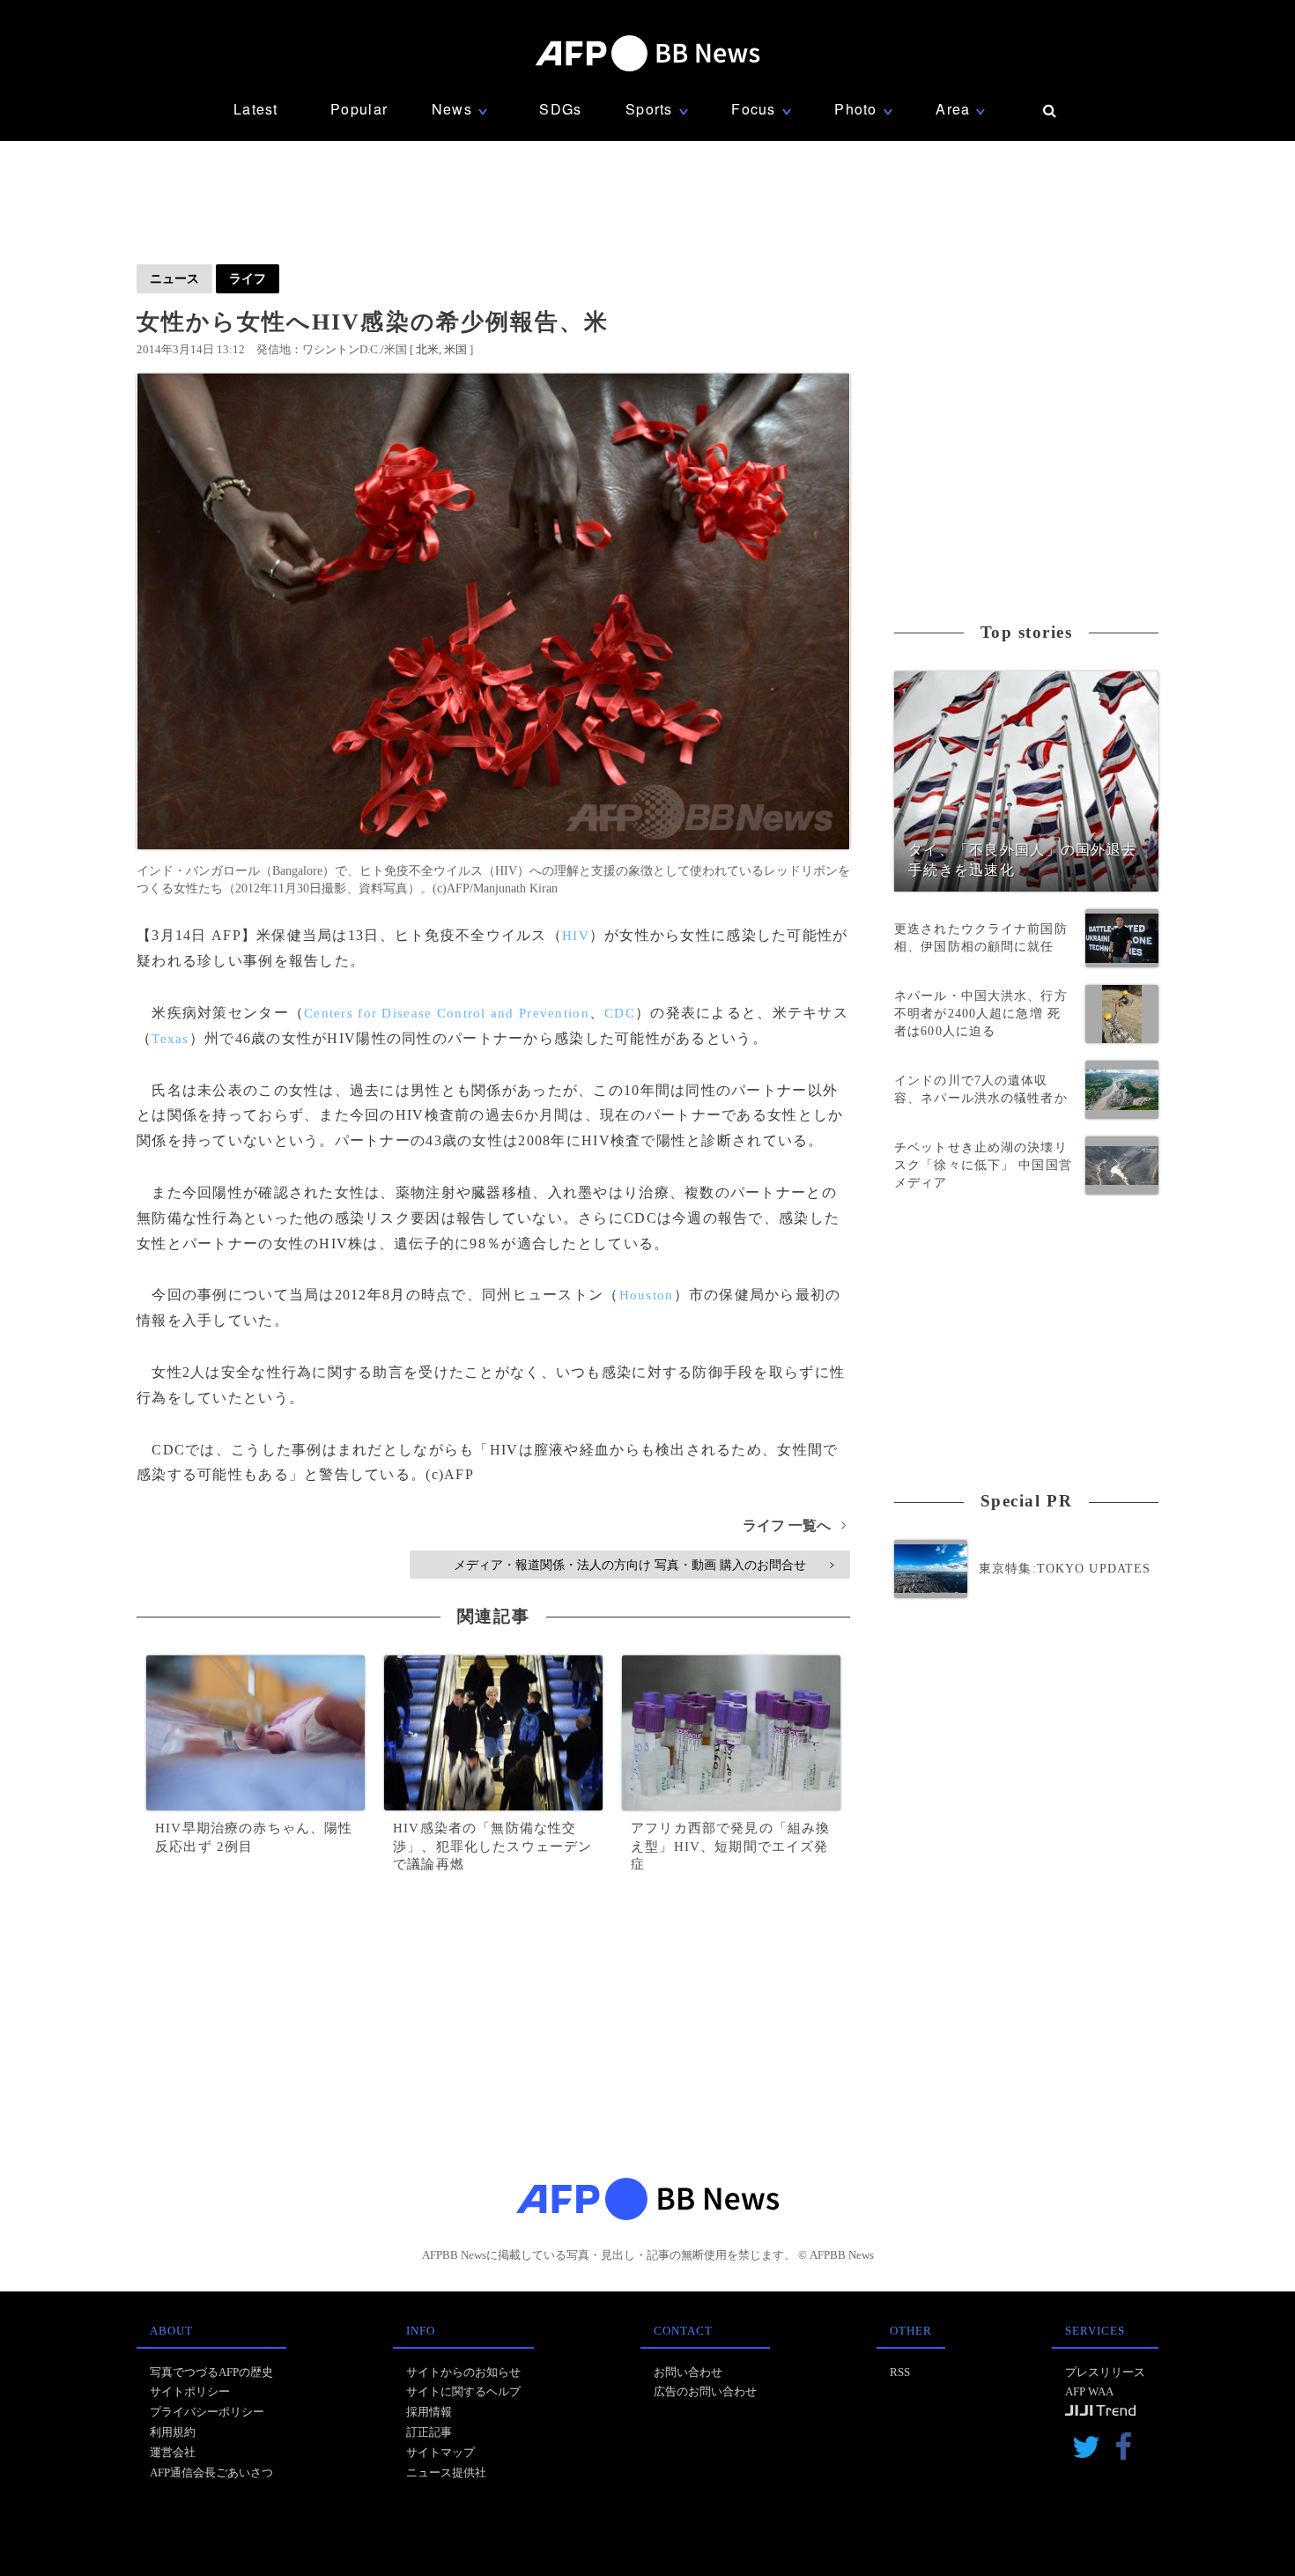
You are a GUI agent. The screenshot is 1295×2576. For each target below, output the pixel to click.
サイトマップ (440, 2452)
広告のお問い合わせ (705, 2391)
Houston (647, 1295)
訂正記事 (429, 2432)
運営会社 (173, 2452)
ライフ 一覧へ (794, 1525)
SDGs (560, 109)
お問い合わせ (688, 2372)
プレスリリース (1105, 2372)
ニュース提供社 (446, 2472)
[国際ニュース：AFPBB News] (647, 53)
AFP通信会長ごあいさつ (211, 2472)
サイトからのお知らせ (463, 2372)
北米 (427, 349)
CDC (620, 1013)
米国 (455, 349)
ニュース (174, 278)
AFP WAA (1089, 2391)
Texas (170, 1039)
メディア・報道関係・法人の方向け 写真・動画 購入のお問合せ (644, 1565)
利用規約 (173, 2432)
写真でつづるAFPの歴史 (211, 2372)
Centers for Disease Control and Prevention (447, 1013)
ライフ (248, 278)
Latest (256, 109)
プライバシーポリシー (207, 2412)
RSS (900, 2372)
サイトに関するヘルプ (463, 2391)
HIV (576, 936)
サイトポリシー (190, 2391)
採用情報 (429, 2412)
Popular (359, 109)
